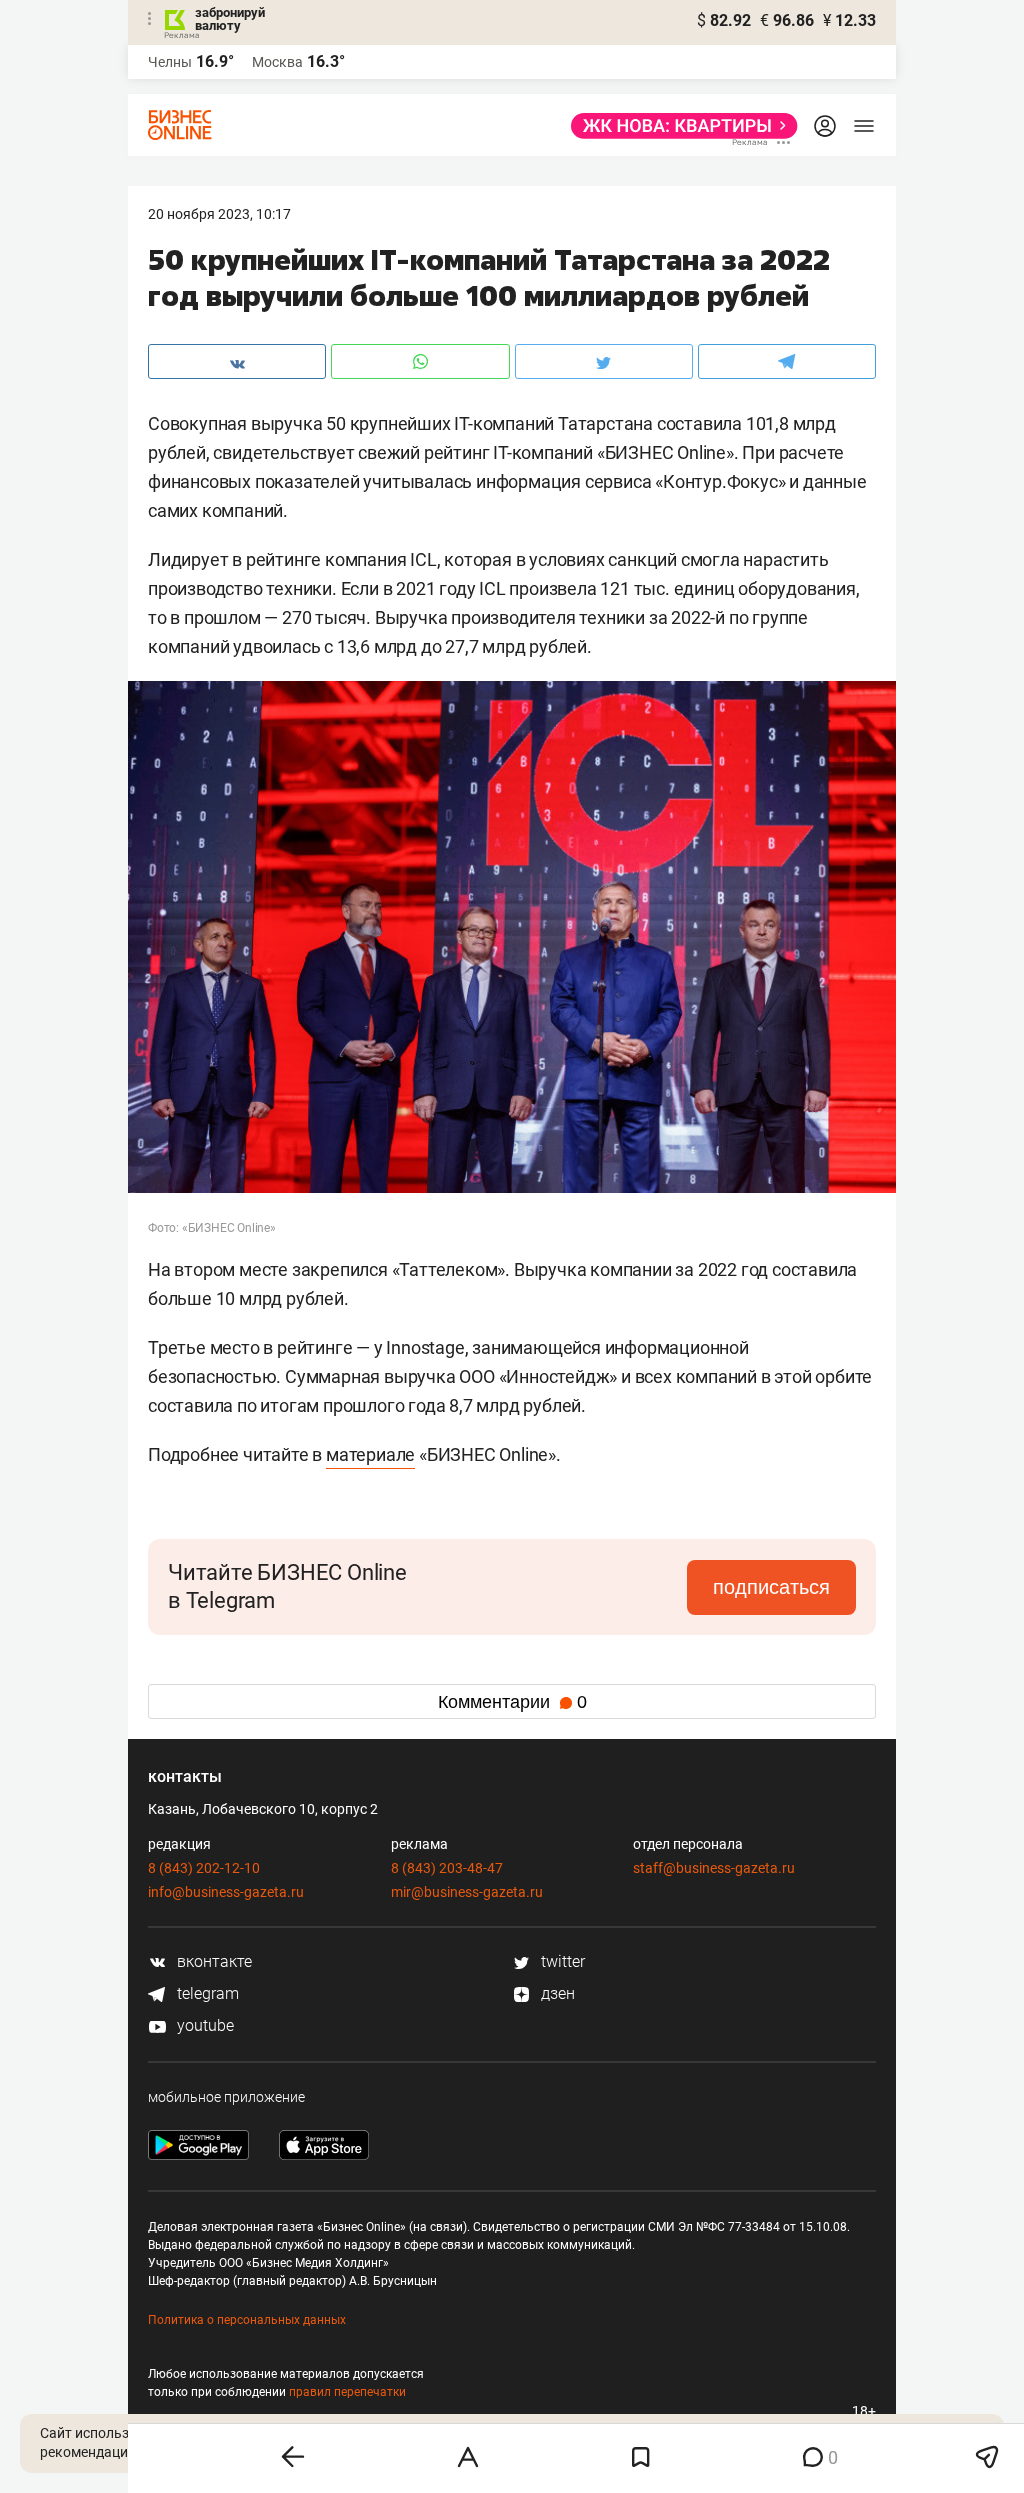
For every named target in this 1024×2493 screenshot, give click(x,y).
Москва (277, 62)
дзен (556, 1993)
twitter (561, 1961)
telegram (206, 1993)
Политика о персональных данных (247, 2320)
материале (370, 1454)
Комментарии (512, 1702)
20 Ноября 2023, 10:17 (219, 214)
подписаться (771, 1587)
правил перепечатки (347, 2392)
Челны (170, 62)
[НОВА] (678, 126)
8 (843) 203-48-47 (447, 1868)
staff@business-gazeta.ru (714, 1868)
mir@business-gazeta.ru (467, 1892)
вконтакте (212, 1961)
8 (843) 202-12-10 (204, 1868)
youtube (203, 2025)
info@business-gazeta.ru (226, 1892)
